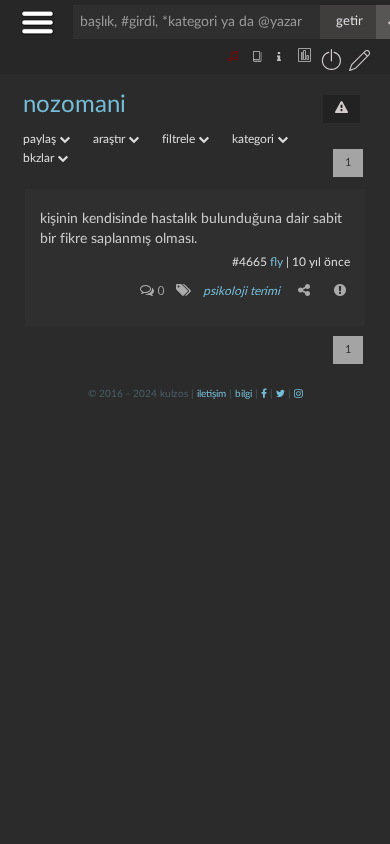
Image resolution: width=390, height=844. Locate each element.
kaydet (332, 583)
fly (276, 262)
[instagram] (298, 394)
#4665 (249, 262)
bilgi (243, 394)
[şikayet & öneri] (341, 109)
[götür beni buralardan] (355, 742)
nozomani (74, 105)
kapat (264, 583)
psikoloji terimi (241, 291)
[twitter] (280, 394)
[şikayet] (341, 290)
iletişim (211, 394)
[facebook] (264, 394)
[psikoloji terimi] (182, 290)
